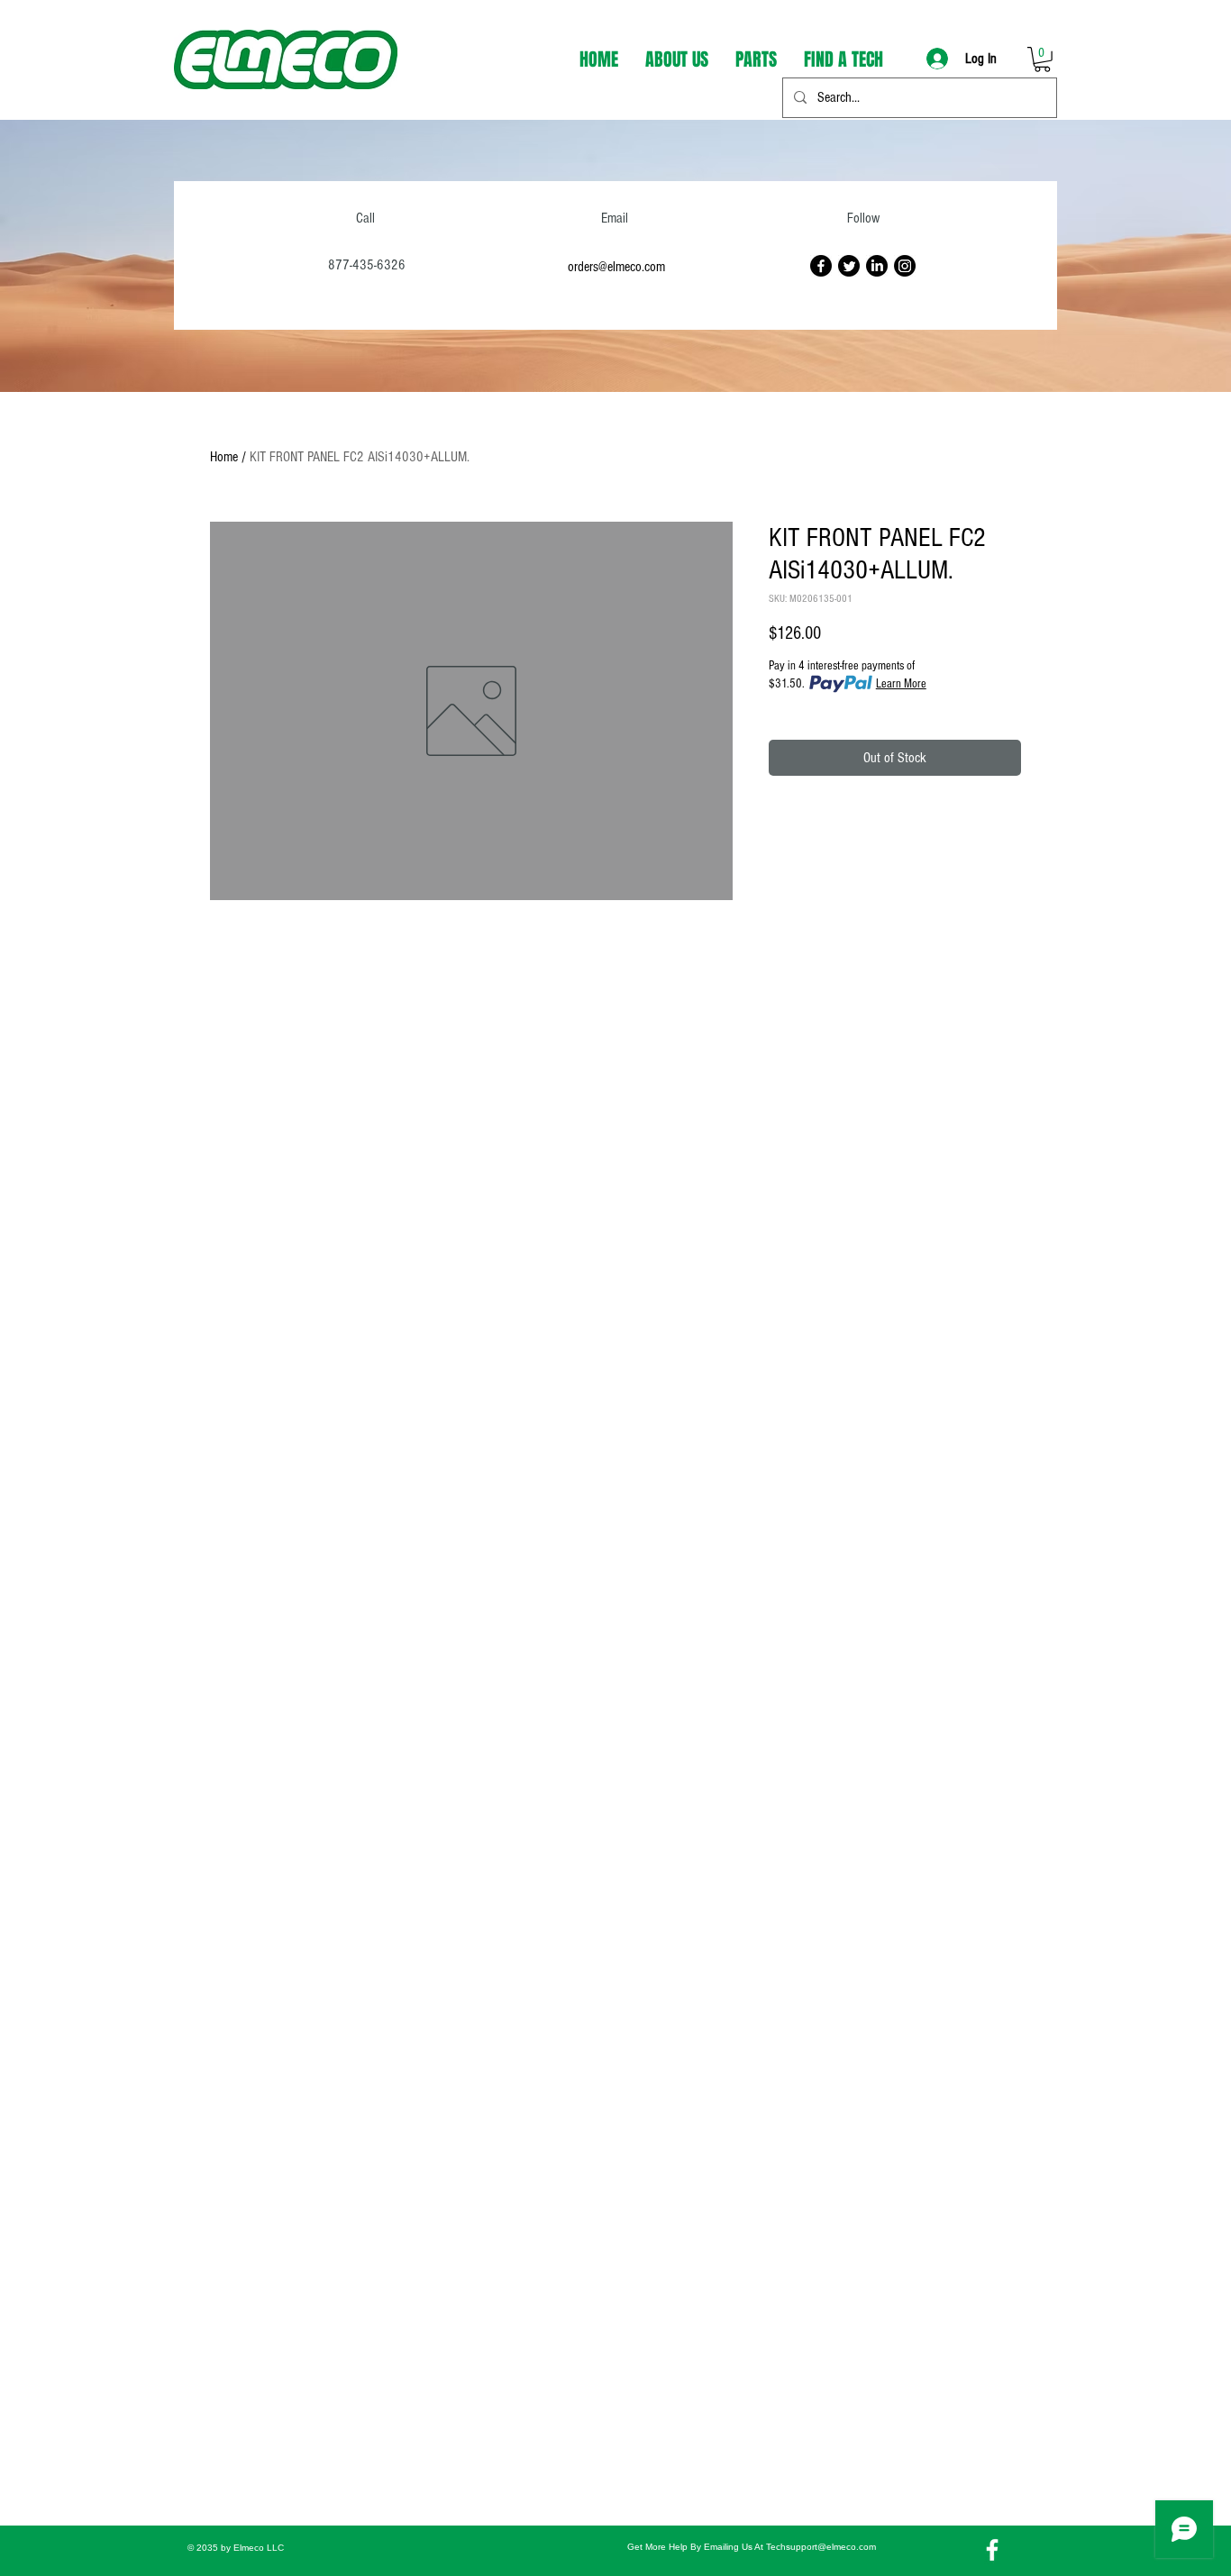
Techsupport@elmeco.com (821, 2547)
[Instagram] (905, 266)
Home (224, 457)
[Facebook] (821, 266)
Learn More (901, 684)
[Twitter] (849, 266)
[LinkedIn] (877, 266)
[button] (1042, 59)
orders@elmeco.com (616, 267)
